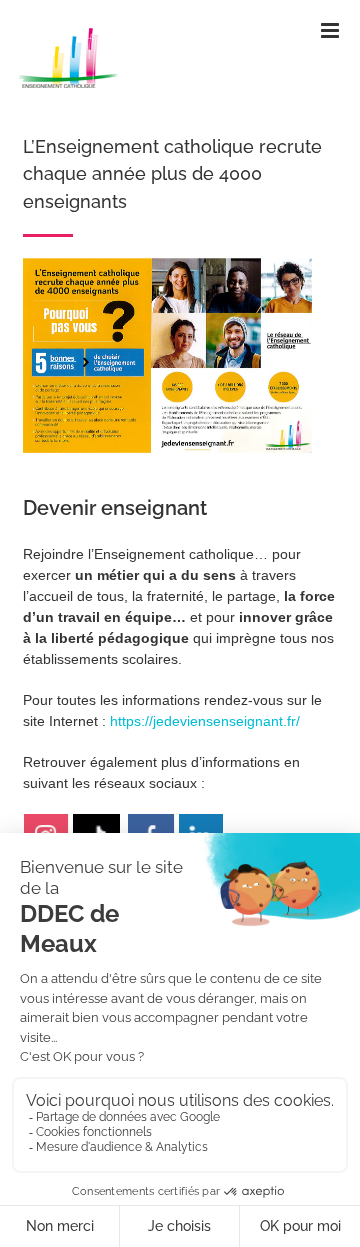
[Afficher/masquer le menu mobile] (331, 30)
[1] (168, 265)
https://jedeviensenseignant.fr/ (205, 721)
